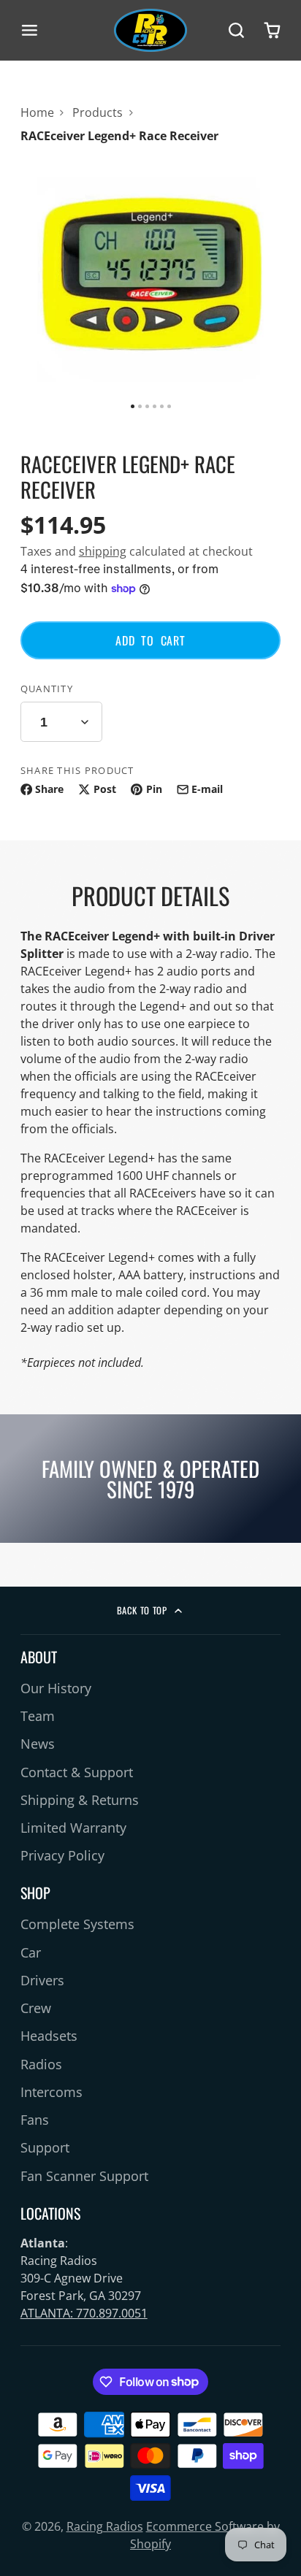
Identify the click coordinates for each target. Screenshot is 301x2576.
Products (98, 112)
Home (37, 112)
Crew (36, 2008)
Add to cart (150, 640)
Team (38, 1716)
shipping (103, 551)
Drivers (42, 1980)
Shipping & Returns (80, 1800)
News (38, 1744)
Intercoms (52, 2092)
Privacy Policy (62, 1855)
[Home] (150, 30)
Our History (56, 1688)
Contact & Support (77, 1772)
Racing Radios (105, 2526)
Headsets (49, 2036)
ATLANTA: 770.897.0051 (84, 2313)
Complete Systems (77, 1924)
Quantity (47, 689)
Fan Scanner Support (84, 2176)
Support (45, 2147)
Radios (41, 2064)
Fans (35, 2120)
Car (31, 1952)
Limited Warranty (73, 1828)
